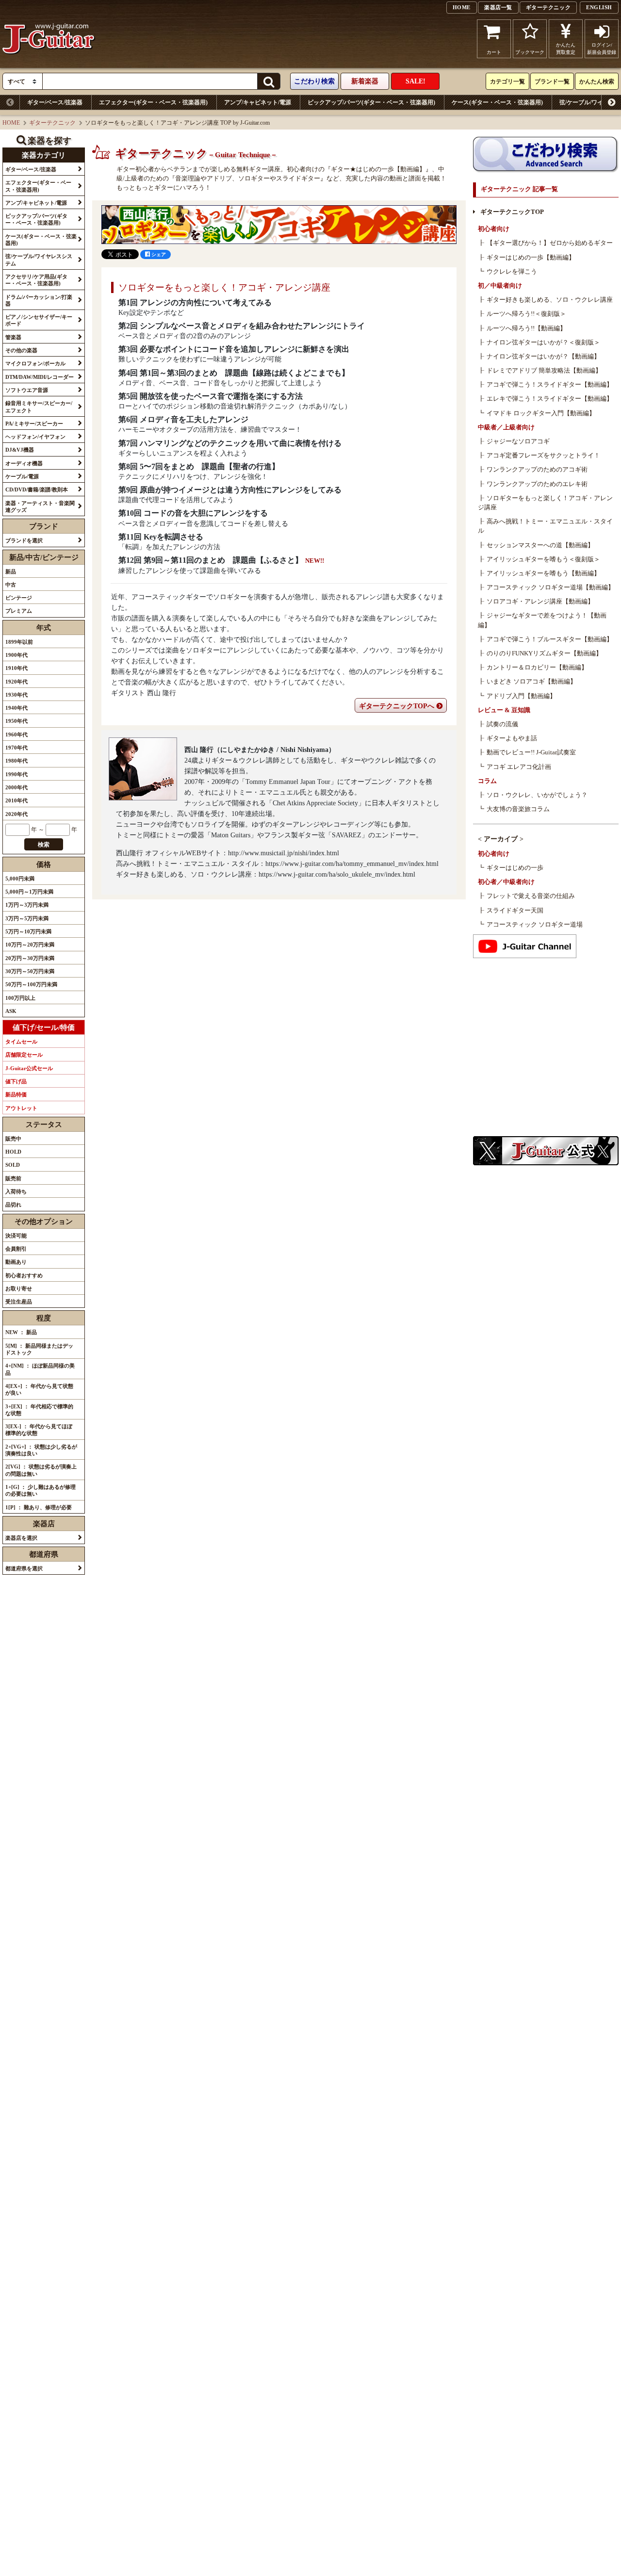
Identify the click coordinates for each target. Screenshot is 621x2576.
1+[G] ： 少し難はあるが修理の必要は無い (41, 1490)
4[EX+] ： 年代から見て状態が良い (39, 1389)
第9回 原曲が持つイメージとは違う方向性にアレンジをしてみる (230, 490)
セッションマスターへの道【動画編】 (540, 545)
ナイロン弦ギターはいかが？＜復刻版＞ (543, 342)
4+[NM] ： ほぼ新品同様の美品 (40, 1369)
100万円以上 (20, 998)
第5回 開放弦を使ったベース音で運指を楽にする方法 (211, 396)
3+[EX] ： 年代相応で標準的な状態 (39, 1410)
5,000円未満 (20, 879)
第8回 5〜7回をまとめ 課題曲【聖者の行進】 (199, 466)
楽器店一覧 (498, 7)
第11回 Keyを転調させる (161, 537)
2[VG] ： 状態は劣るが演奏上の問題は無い (41, 1470)
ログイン (602, 49)
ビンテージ (19, 598)
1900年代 (16, 655)
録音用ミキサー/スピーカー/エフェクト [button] (39, 407)
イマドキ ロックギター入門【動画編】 (541, 413)
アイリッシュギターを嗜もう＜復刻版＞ (543, 559)
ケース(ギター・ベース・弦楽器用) (497, 102)
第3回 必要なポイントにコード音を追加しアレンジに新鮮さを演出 (234, 349)
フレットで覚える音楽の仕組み (531, 896)
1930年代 (16, 695)
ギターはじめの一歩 (515, 868)
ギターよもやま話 (512, 738)
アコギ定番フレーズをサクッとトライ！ (543, 456)
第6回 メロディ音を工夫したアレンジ (183, 419)
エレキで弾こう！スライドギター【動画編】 (550, 399)
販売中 (13, 1139)
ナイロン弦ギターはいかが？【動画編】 (543, 357)
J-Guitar (49, 39)
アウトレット (21, 1108)
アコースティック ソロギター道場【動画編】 (550, 587)
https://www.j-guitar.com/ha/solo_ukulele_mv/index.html (337, 874)
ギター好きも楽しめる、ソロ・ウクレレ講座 (550, 300)
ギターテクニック (548, 7)
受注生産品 (19, 1302)
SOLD (13, 1165)
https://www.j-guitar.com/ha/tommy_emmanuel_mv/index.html (352, 864)
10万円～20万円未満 (30, 945)
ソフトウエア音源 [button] (27, 390)
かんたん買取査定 (566, 49)
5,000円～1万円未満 (29, 892)
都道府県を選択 (24, 1568)
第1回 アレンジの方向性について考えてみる (195, 302)
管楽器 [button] (13, 337)
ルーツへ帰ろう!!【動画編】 (526, 328)
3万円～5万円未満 (27, 918)
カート (494, 52)
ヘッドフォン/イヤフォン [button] (35, 437)
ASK (11, 1011)
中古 (11, 585)
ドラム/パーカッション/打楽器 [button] (39, 300)
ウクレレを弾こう (512, 272)
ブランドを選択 (24, 540)
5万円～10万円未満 (28, 931)
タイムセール (21, 1042)
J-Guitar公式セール (29, 1068)
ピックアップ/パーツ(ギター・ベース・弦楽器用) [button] (36, 219)
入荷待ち (16, 1191)
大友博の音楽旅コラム (518, 809)
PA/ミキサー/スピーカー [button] (34, 424)
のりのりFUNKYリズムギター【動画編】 (544, 653)
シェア (158, 254)
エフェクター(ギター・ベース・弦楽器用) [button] (38, 186)
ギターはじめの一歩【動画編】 (531, 258)
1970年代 (16, 748)
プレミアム (19, 611)
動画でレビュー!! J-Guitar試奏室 (531, 752)
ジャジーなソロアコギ (518, 441)
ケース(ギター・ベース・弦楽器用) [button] (41, 240)
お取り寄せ (19, 1288)
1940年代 (16, 708)
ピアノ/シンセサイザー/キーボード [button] (39, 320)
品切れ (13, 1205)
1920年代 (16, 682)
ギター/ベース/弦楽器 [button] (31, 169)
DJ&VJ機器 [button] (20, 450)
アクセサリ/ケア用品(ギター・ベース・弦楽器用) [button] (36, 280)
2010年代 (16, 800)
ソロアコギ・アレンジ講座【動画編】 (540, 602)
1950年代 (16, 721)
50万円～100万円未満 (31, 984)
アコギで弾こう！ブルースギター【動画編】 (550, 639)
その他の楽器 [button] (21, 350)
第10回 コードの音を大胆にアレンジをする (193, 513)
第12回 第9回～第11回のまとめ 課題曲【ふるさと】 (211, 560)
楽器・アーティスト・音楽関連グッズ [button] (40, 506)
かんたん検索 (597, 82)
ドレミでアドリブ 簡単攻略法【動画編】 (544, 371)
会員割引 (16, 1249)
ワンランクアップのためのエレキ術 (537, 484)
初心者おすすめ (24, 1275)
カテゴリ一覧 (507, 82)
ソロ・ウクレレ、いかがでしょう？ (537, 795)
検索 (44, 845)
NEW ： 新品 (21, 1332)
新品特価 (16, 1094)
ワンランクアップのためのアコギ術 (537, 470)
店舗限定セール (24, 1055)
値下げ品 (16, 1081)
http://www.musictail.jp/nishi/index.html (284, 853)
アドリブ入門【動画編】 (521, 696)
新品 (11, 571)
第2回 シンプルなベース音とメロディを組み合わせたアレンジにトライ (242, 326)
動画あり (16, 1262)
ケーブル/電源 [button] (22, 476)
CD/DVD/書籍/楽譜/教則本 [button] (37, 489)
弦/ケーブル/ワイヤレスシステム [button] (39, 260)
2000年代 (16, 787)
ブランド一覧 (552, 82)
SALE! (416, 81)
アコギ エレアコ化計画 (519, 767)
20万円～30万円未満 (30, 958)
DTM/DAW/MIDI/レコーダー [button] (40, 377)
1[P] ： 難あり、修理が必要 (39, 1507)
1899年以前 (19, 642)
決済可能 (16, 1236)
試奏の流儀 (502, 724)
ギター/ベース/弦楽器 (55, 102)
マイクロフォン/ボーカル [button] (35, 363)
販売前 (13, 1178)
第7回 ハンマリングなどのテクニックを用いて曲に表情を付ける (230, 443)
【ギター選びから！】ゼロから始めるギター (550, 243)
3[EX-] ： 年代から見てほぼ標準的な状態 (39, 1430)
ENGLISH (599, 7)
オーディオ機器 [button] (24, 463)
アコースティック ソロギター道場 (535, 925)
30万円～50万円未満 (30, 971)
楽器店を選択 (21, 1538)
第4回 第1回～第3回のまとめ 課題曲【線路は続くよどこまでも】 (234, 373)
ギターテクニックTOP (512, 212)
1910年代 (16, 668)
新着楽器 (365, 81)
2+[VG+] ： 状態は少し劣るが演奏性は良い (41, 1450)
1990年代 (16, 774)
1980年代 (16, 761)
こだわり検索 (314, 81)
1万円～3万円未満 (27, 905)
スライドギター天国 (515, 911)
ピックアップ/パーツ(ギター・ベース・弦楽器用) (371, 102)
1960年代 (16, 734)
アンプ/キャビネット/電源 (258, 102)
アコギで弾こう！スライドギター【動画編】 (550, 385)
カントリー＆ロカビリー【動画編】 (537, 668)
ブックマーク (530, 52)
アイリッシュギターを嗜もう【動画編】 (543, 573)
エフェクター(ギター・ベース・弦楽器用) (153, 102)
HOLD (13, 1152)
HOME (462, 7)
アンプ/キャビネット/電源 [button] (36, 203)
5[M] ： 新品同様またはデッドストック (39, 1349)
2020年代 (16, 814)
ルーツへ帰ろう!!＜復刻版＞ (526, 314)
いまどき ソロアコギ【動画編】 (531, 682)
